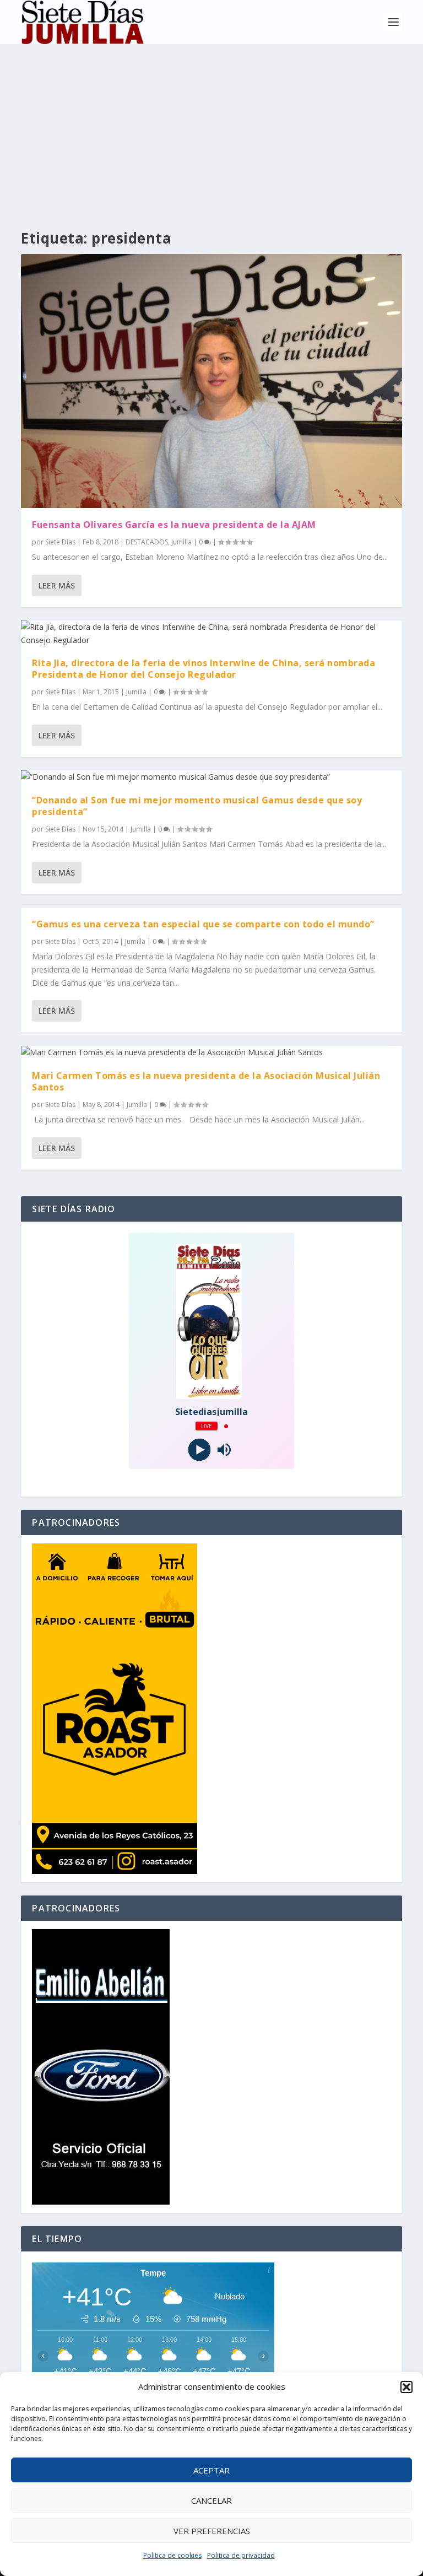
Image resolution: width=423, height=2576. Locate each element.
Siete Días (60, 542)
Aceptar (211, 2470)
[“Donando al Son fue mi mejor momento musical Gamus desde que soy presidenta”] (211, 777)
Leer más (57, 585)
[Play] (199, 1450)
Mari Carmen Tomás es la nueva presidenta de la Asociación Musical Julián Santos (206, 1081)
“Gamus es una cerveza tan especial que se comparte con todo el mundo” (203, 924)
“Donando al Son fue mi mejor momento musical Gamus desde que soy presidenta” (197, 806)
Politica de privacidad (241, 2555)
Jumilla (181, 542)
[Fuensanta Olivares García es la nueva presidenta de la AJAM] (211, 381)
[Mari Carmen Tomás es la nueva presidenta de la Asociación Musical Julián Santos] (211, 1052)
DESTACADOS (147, 542)
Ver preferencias (212, 2531)
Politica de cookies (172, 2555)
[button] (406, 2387)
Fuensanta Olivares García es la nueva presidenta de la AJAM (174, 525)
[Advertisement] (211, 127)
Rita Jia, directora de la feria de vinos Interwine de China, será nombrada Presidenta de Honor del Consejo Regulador (204, 669)
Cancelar (211, 2501)
